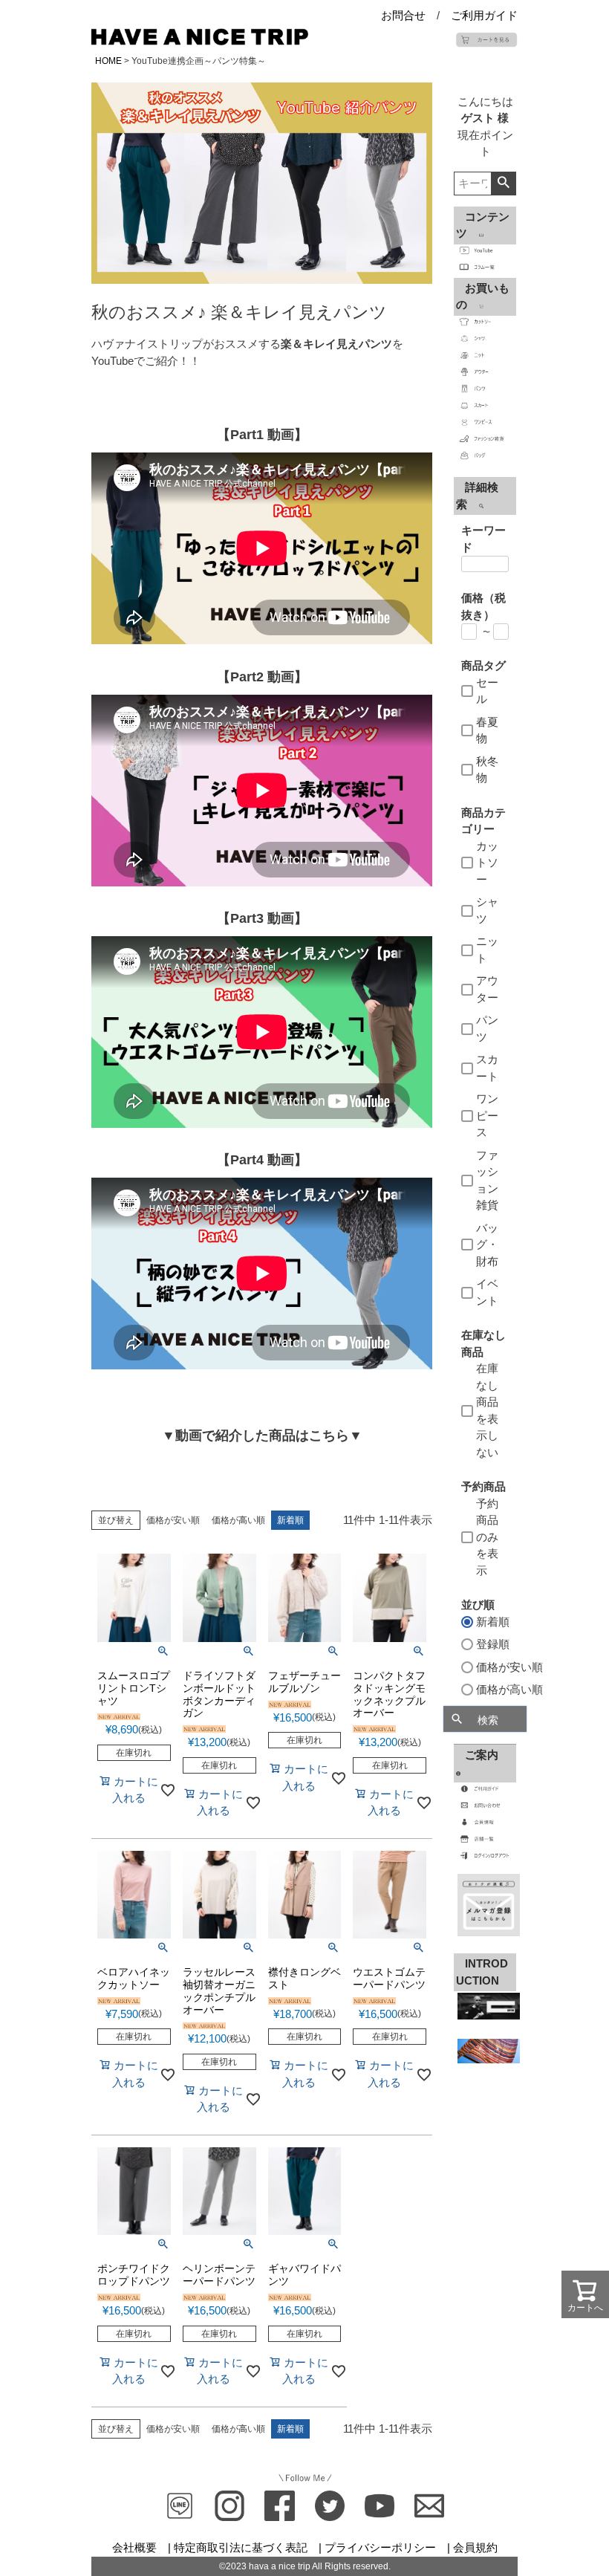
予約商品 (483, 1486)
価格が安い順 (173, 1520)
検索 (503, 184)
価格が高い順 (238, 1520)
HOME (108, 61)
